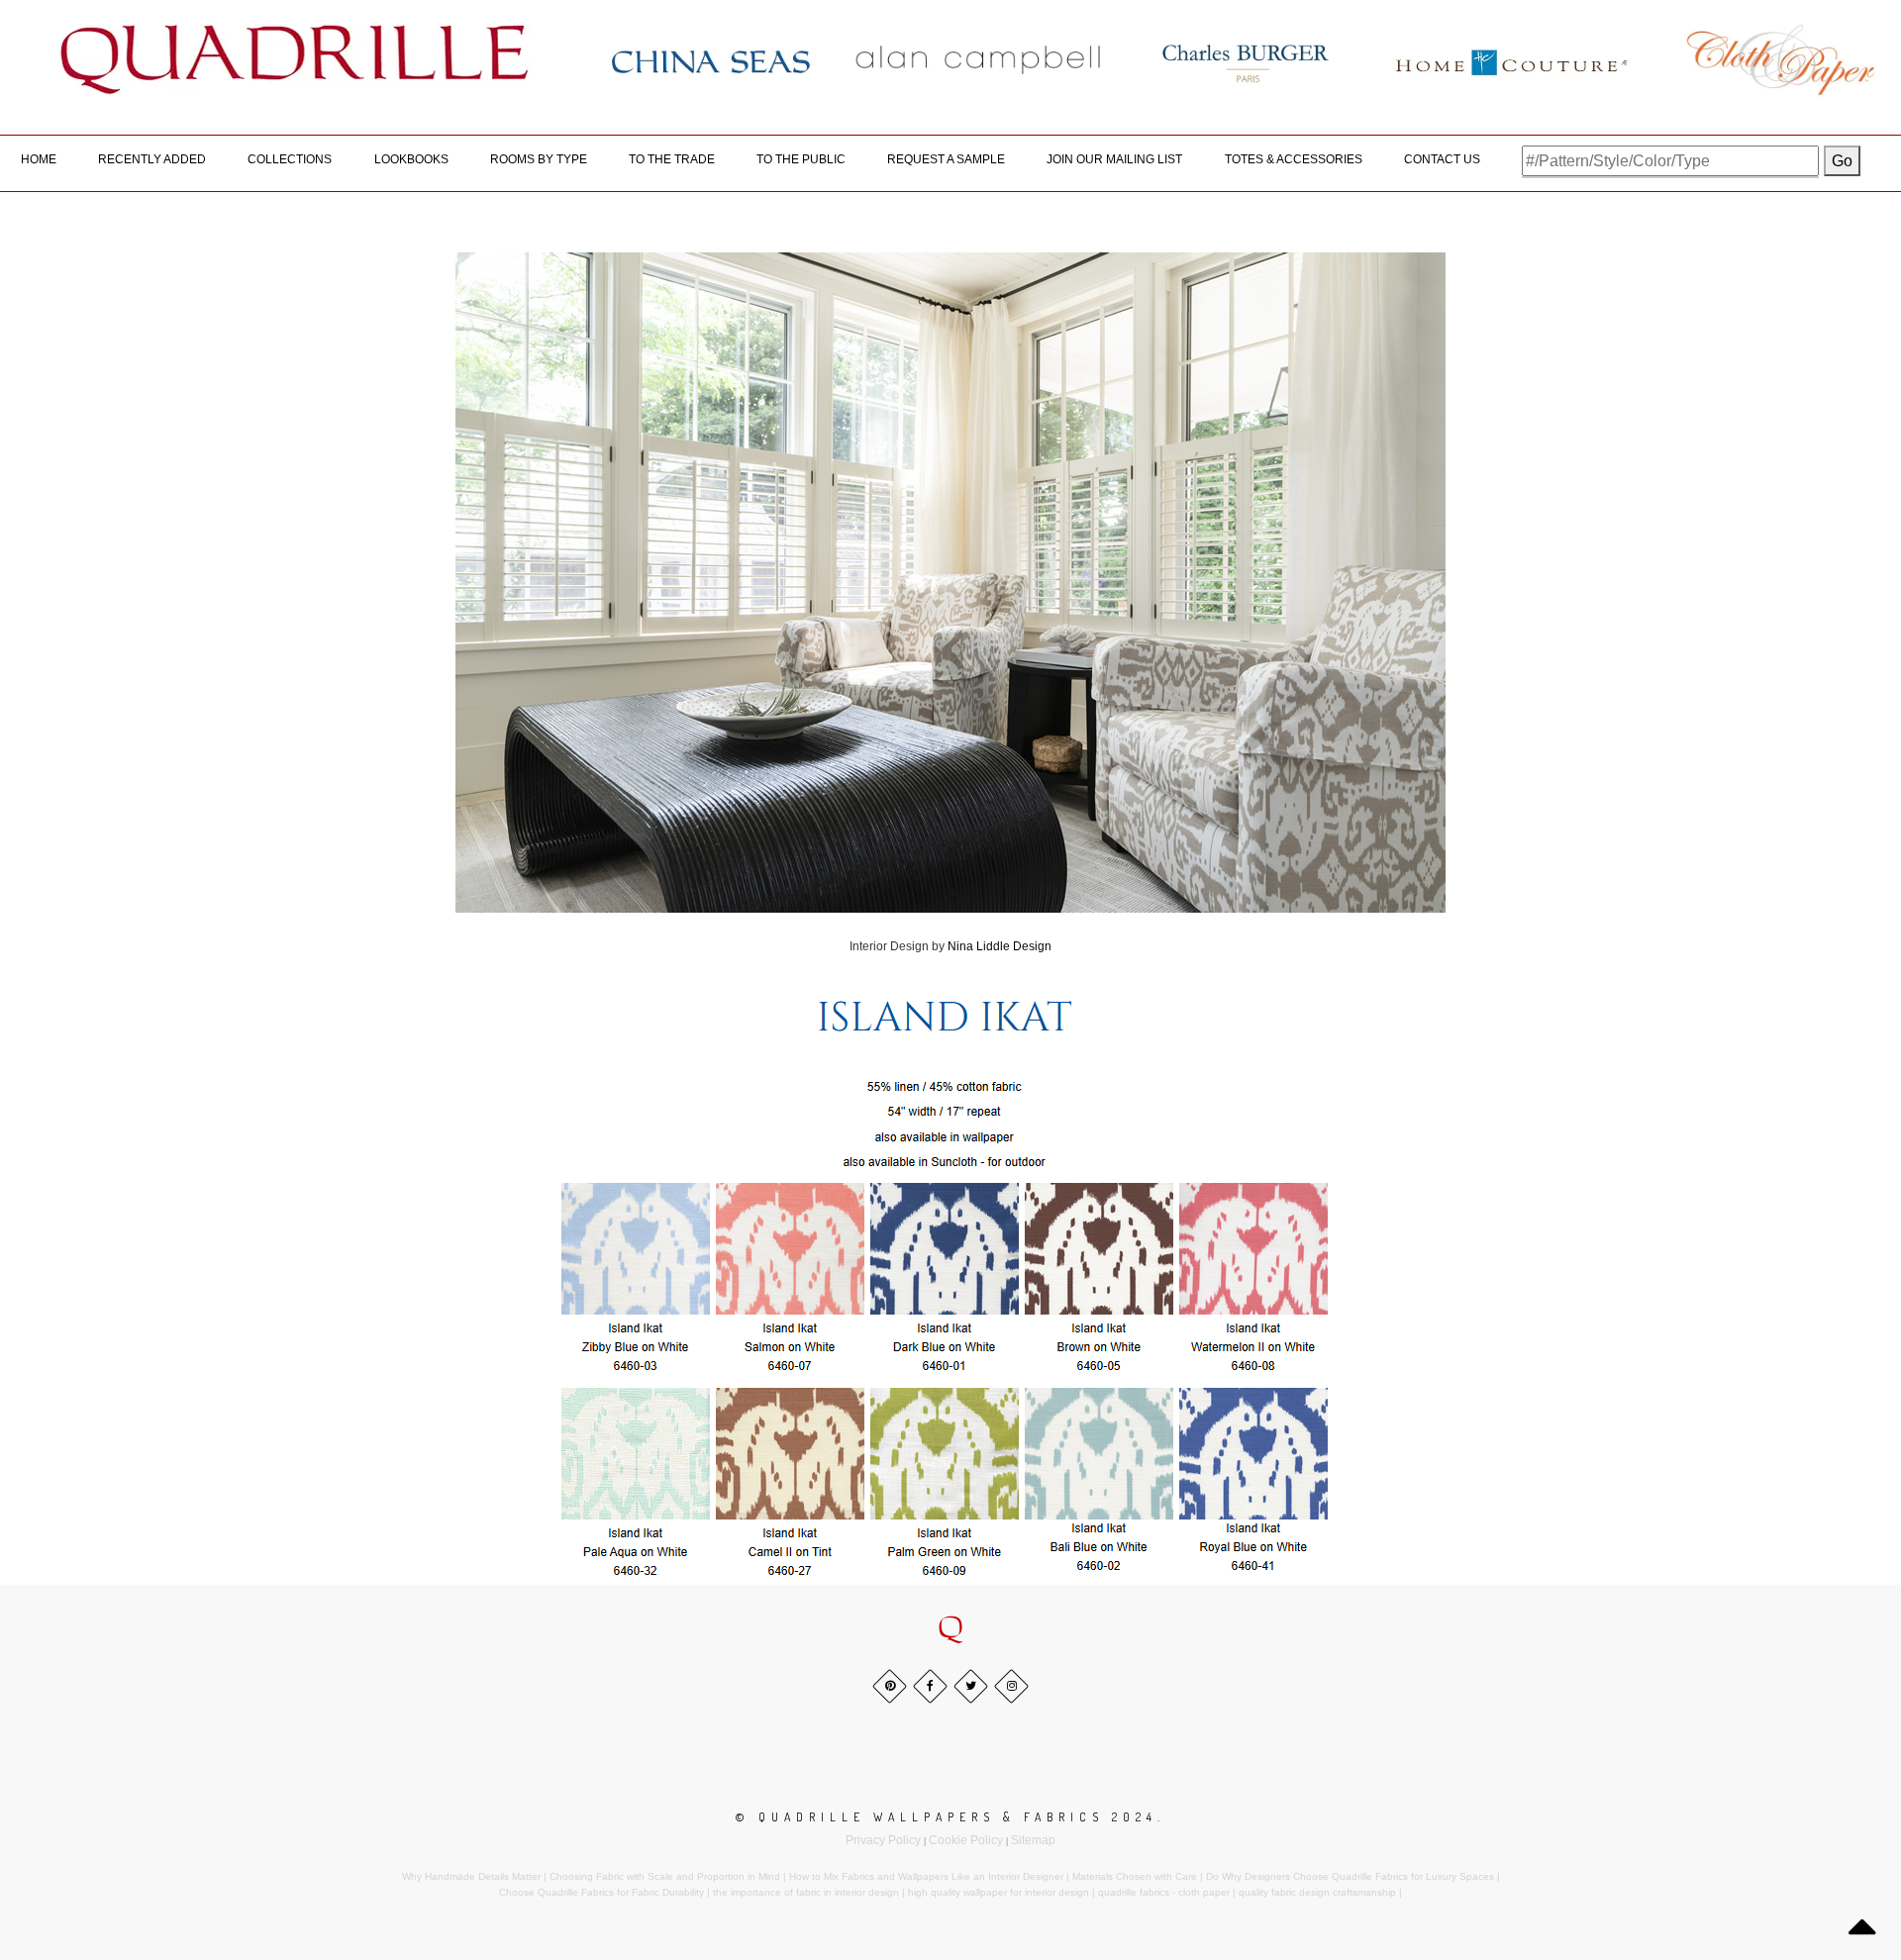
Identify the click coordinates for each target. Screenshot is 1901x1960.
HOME (39, 159)
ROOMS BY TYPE (539, 159)
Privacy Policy (883, 1840)
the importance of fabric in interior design (806, 1892)
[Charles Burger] (1246, 59)
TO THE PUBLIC (801, 159)
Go (1842, 161)
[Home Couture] (1513, 59)
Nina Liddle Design (1000, 946)
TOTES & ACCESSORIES (1294, 159)
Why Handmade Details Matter (471, 1876)
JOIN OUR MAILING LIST (1114, 159)
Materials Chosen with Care (1135, 1876)
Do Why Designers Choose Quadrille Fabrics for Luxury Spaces (1350, 1876)
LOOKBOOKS (411, 159)
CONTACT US (1442, 159)
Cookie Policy (966, 1840)
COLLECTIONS (290, 159)
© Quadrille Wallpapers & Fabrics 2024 (947, 1817)
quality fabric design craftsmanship (1317, 1892)
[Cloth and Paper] (1780, 59)
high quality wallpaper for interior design (999, 1892)
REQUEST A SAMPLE (946, 159)
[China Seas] (711, 60)
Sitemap (1033, 1840)
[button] (950, 1628)
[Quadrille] (295, 59)
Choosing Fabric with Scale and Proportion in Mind (665, 1876)
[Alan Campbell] (978, 59)
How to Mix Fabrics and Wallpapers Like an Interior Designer (926, 1876)
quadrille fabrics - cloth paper (1164, 1892)
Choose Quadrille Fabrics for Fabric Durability (601, 1892)
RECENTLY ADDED (152, 159)
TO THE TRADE (672, 159)
